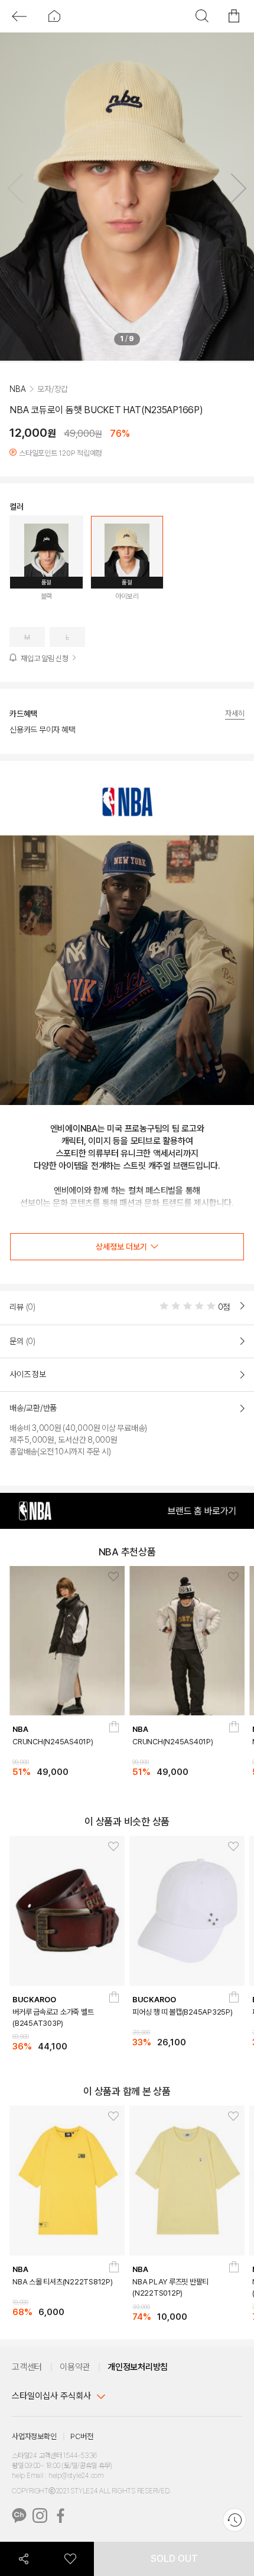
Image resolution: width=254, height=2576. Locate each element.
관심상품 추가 (110, 1580)
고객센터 (27, 2369)
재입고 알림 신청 (45, 679)
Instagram (40, 2518)
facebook (61, 2518)
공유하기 (24, 2559)
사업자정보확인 (34, 2439)
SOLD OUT (174, 2559)
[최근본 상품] (235, 2520)
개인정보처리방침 (138, 2369)
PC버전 (82, 2439)
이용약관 (75, 2369)
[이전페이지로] (19, 16)
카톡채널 (19, 2518)
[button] (234, 191)
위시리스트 (71, 2559)
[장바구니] (114, 1735)
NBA (17, 409)
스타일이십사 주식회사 (51, 2399)
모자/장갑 (53, 409)
